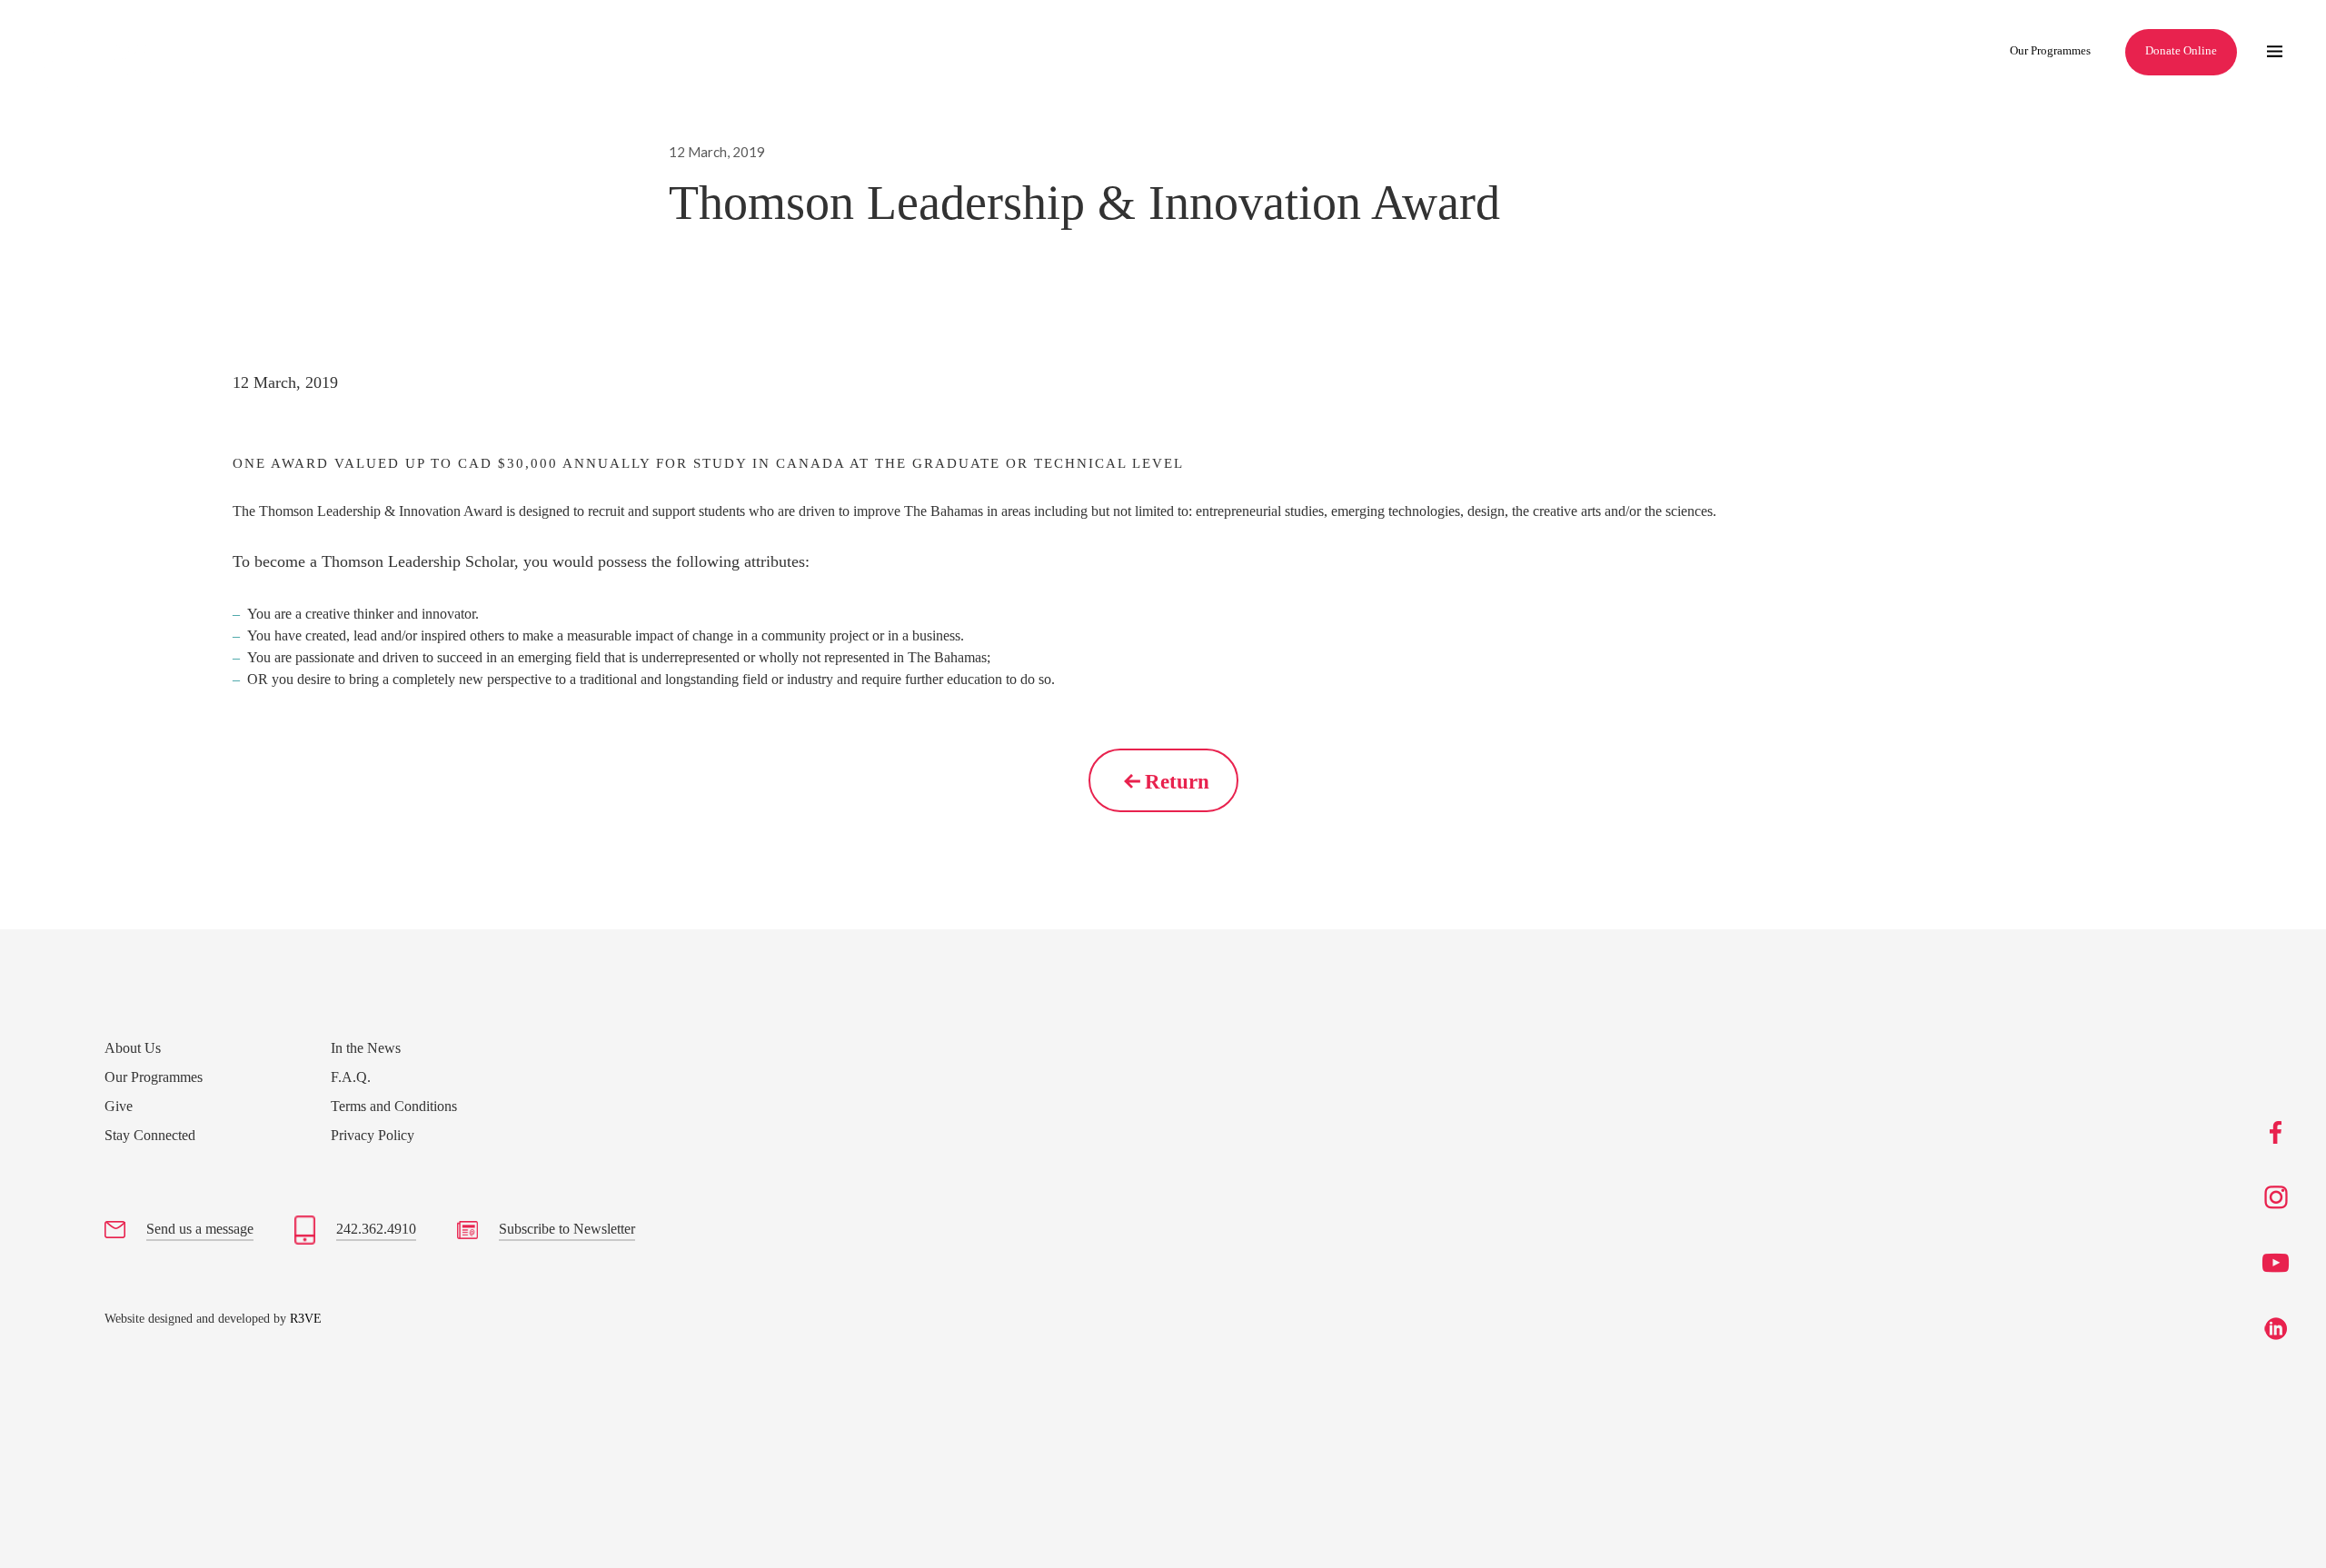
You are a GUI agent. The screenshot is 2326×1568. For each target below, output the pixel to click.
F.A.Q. (351, 1077)
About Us (133, 1048)
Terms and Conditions (394, 1106)
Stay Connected (150, 1135)
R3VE (306, 1319)
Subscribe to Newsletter (567, 1229)
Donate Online (2181, 50)
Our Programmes (2050, 50)
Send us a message (200, 1229)
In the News (366, 1048)
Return (1177, 782)
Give (119, 1106)
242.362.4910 (376, 1229)
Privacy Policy (373, 1135)
